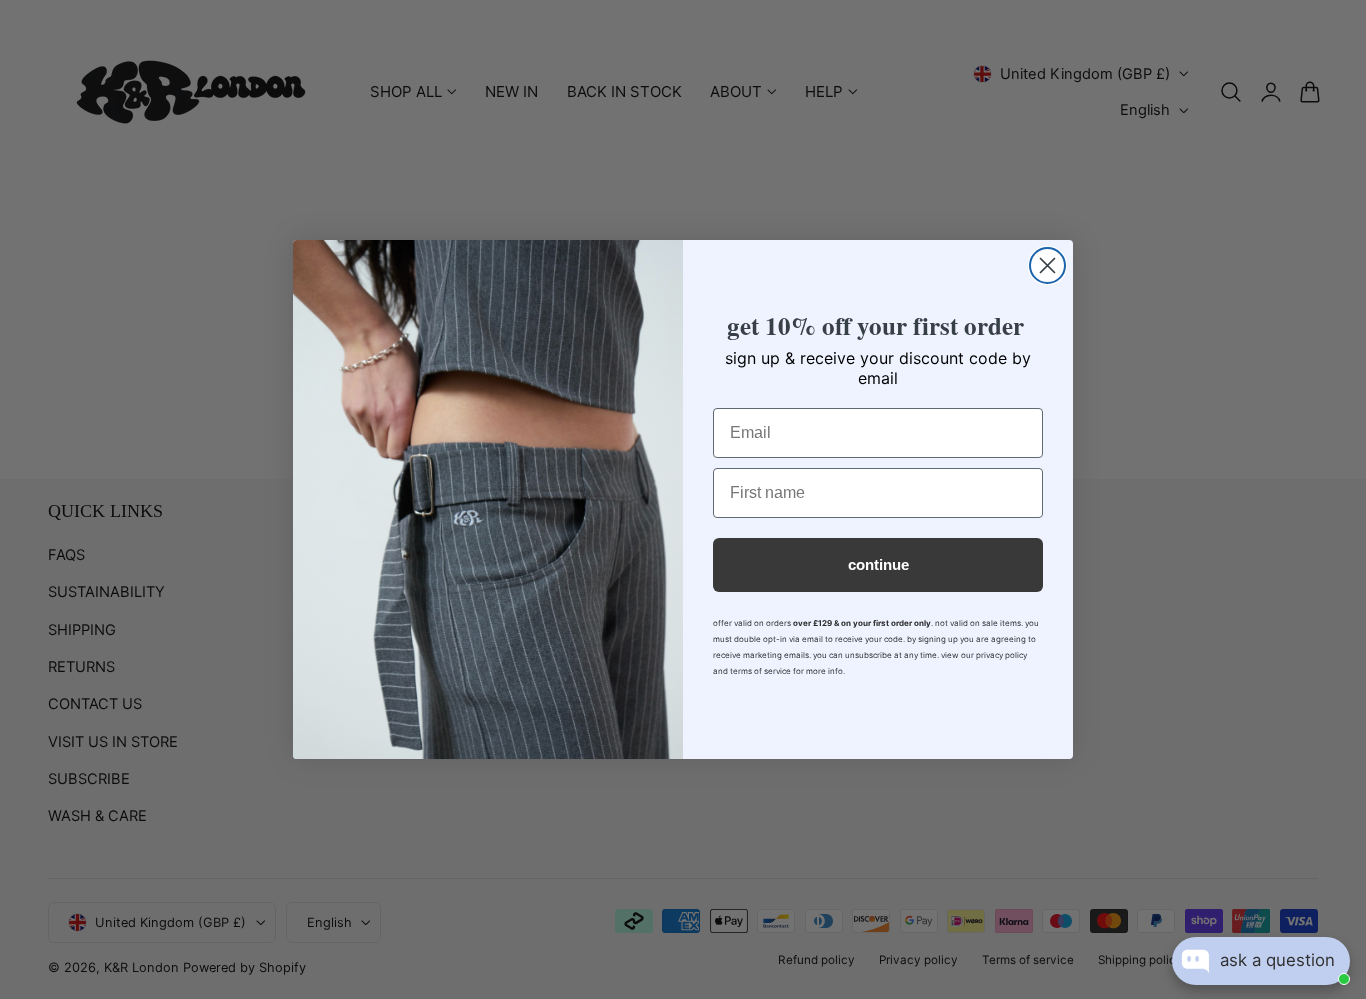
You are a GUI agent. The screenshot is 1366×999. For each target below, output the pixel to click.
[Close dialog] (1047, 265)
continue (878, 564)
